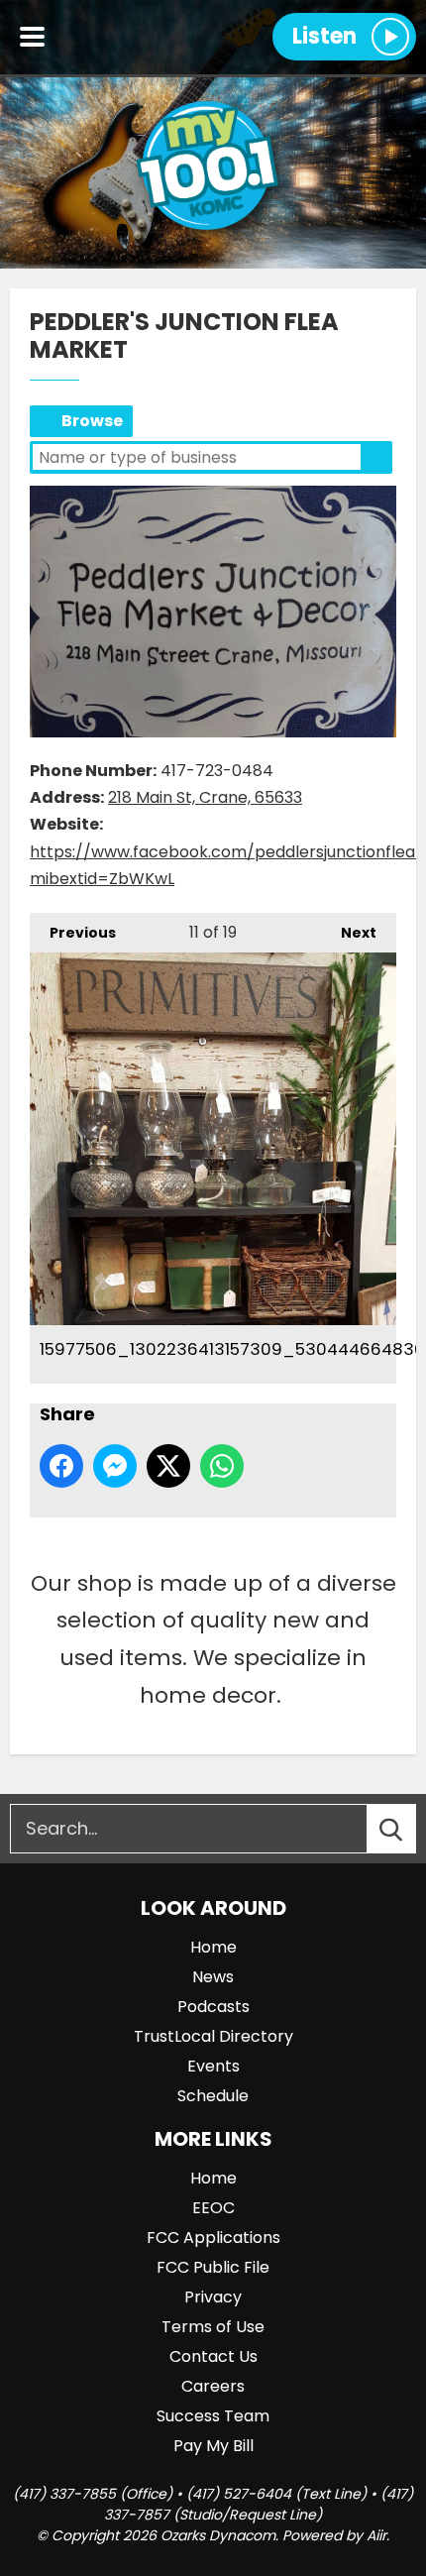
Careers (213, 2386)
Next (349, 933)
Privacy (213, 2297)
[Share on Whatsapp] (222, 1466)
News (213, 1977)
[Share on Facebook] (61, 1466)
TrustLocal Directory (213, 2036)
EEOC (213, 2208)
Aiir (376, 2535)
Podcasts (213, 2007)
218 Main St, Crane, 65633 (205, 797)
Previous (73, 933)
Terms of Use (213, 2327)
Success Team (213, 2416)
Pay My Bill (213, 2446)
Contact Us (213, 2356)
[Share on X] (168, 1466)
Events (213, 2066)
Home (213, 1947)
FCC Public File (213, 2267)
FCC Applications (213, 2238)
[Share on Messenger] (115, 1466)
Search (376, 457)
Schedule (213, 2096)
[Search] (409, 1829)
